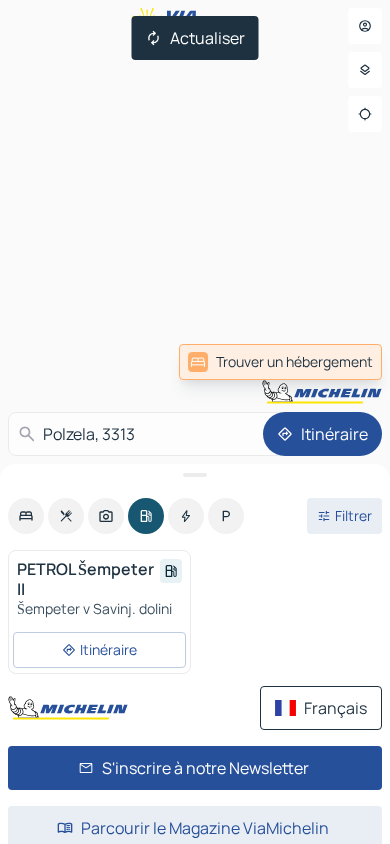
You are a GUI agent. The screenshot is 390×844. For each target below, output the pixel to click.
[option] (26, 516)
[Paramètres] (365, 70)
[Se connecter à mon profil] (365, 26)
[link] (280, 362)
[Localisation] (365, 114)
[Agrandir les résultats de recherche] (195, 475)
